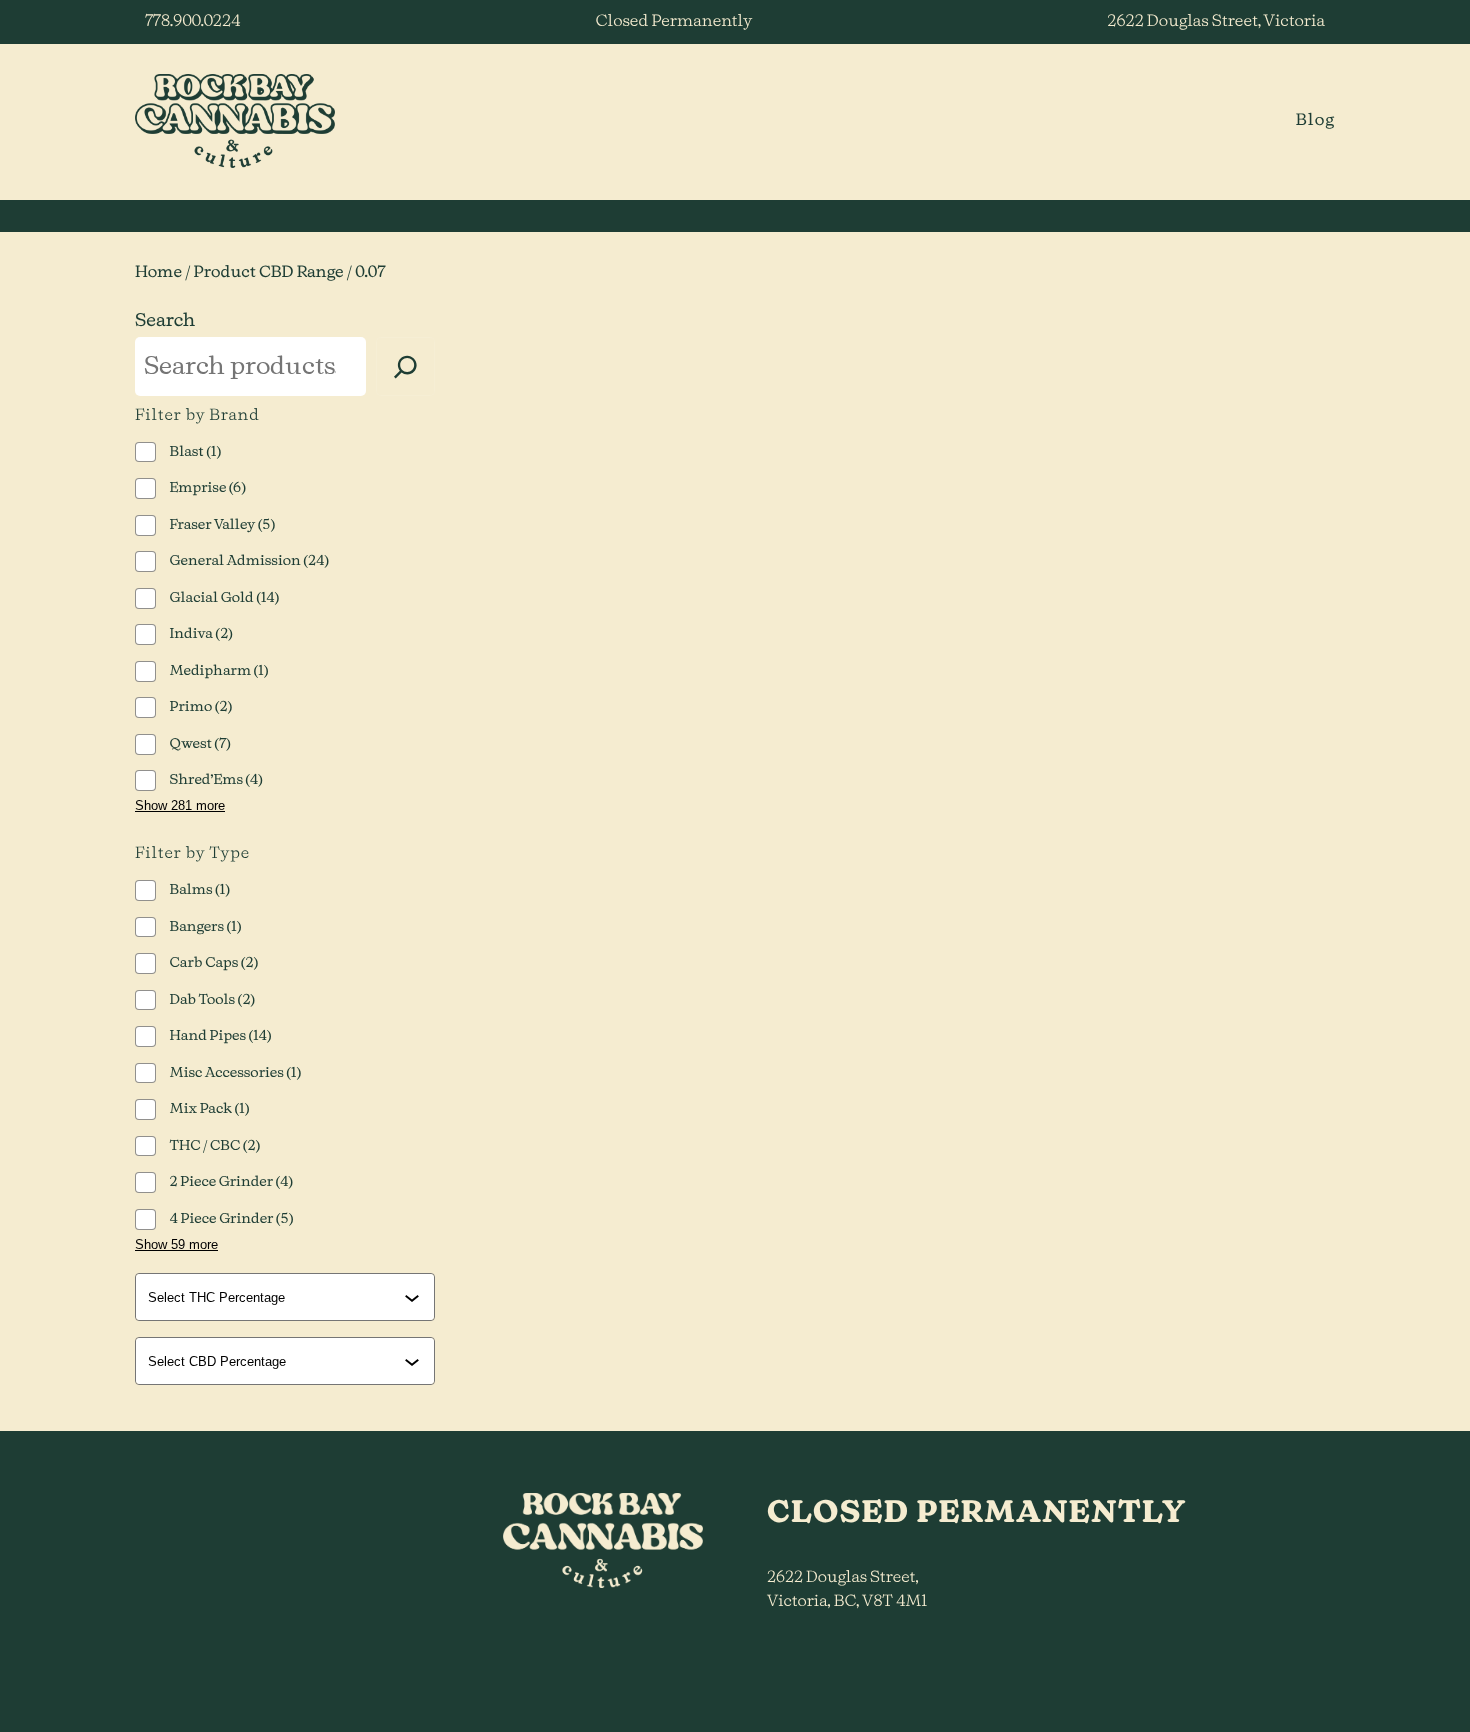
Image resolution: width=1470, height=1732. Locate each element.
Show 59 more (176, 1244)
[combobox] (287, 1297)
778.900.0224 (192, 22)
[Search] (405, 366)
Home (158, 273)
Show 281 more (180, 805)
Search (165, 321)
